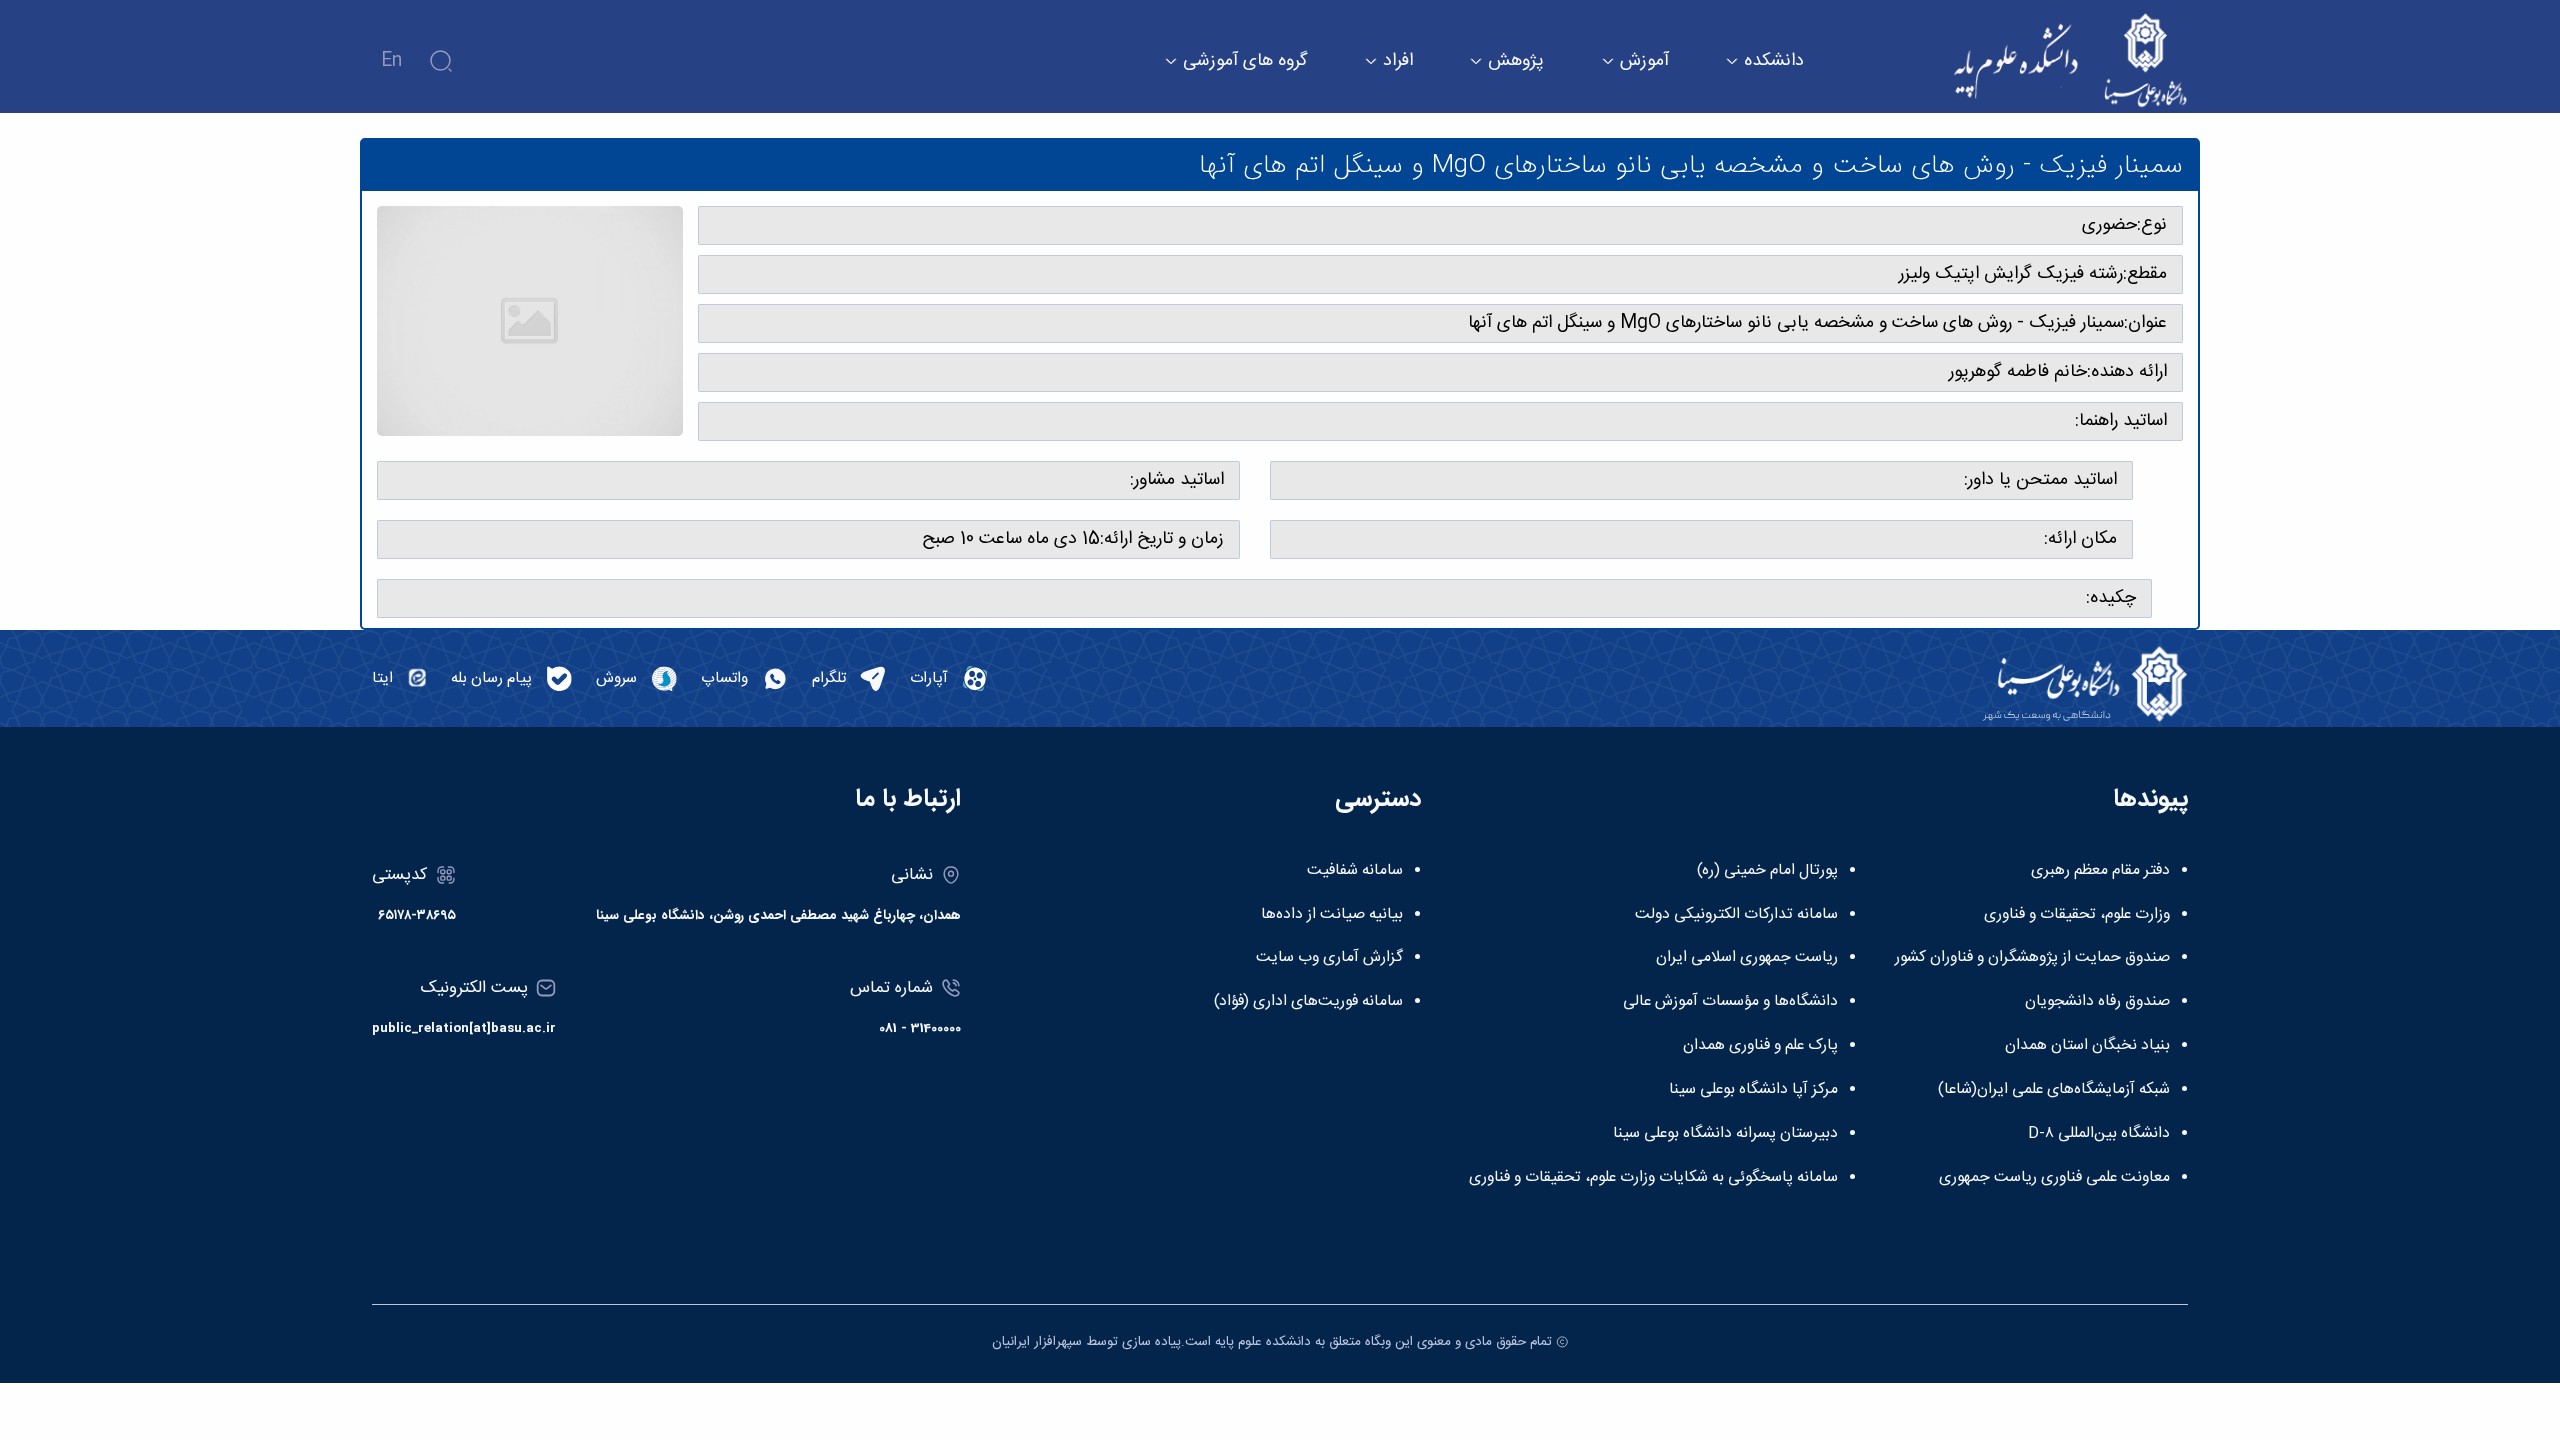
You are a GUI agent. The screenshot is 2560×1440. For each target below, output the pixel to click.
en (391, 61)
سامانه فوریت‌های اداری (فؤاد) (1308, 1002)
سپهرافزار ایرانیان (1037, 1342)
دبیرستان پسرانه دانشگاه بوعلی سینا (1725, 1134)
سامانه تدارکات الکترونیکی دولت (1736, 915)
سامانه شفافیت (1355, 871)
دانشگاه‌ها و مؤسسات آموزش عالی (1730, 1002)
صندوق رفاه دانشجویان (2097, 1002)
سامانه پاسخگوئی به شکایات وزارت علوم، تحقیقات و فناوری (1653, 1178)
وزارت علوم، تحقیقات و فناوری (2077, 915)
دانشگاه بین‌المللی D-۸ (2099, 1134)
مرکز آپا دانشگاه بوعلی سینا (1753, 1090)
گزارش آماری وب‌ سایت (1329, 958)
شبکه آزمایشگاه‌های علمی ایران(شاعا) (2054, 1090)
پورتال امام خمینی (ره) (1767, 871)
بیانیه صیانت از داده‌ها (1332, 915)
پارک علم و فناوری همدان (1760, 1046)
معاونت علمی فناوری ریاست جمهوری (2054, 1178)
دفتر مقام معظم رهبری (2100, 871)
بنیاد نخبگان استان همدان (2087, 1046)
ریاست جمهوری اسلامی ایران (1747, 958)
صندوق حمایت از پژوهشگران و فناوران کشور (2032, 958)
